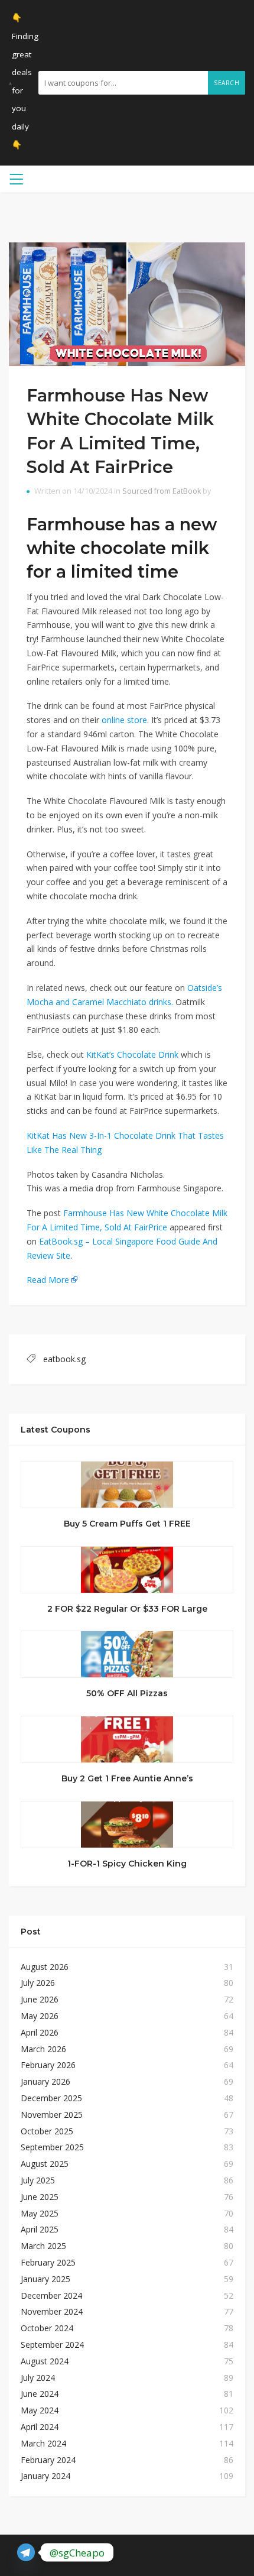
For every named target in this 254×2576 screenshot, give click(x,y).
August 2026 (45, 1967)
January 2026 (45, 2081)
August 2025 (45, 2164)
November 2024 (52, 2311)
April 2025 (40, 2229)
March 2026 (43, 2049)
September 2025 (52, 2147)
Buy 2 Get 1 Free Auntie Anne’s (127, 1778)
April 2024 (40, 2427)
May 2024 (40, 2410)
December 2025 (51, 2098)
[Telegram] (26, 2552)
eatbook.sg (64, 1359)
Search (227, 83)
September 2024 (52, 2345)
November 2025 (52, 2115)
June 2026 (40, 1999)
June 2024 (40, 2394)
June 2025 (40, 2197)
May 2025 (40, 2213)
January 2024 (45, 2476)
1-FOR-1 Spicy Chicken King (127, 1864)
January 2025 (45, 2279)
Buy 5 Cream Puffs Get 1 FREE (127, 1524)
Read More (48, 1280)
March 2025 (43, 2246)
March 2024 (43, 2443)
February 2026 (48, 2065)
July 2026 (38, 1983)
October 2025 (47, 2131)
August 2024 (45, 2361)
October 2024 (47, 2328)
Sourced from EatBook (162, 491)
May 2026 (40, 2016)
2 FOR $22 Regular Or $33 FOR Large (127, 1609)
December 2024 (51, 2295)
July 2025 (38, 2180)
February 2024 (48, 2460)
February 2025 (48, 2262)
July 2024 (38, 2378)
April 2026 (40, 2032)
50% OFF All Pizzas (127, 1693)
